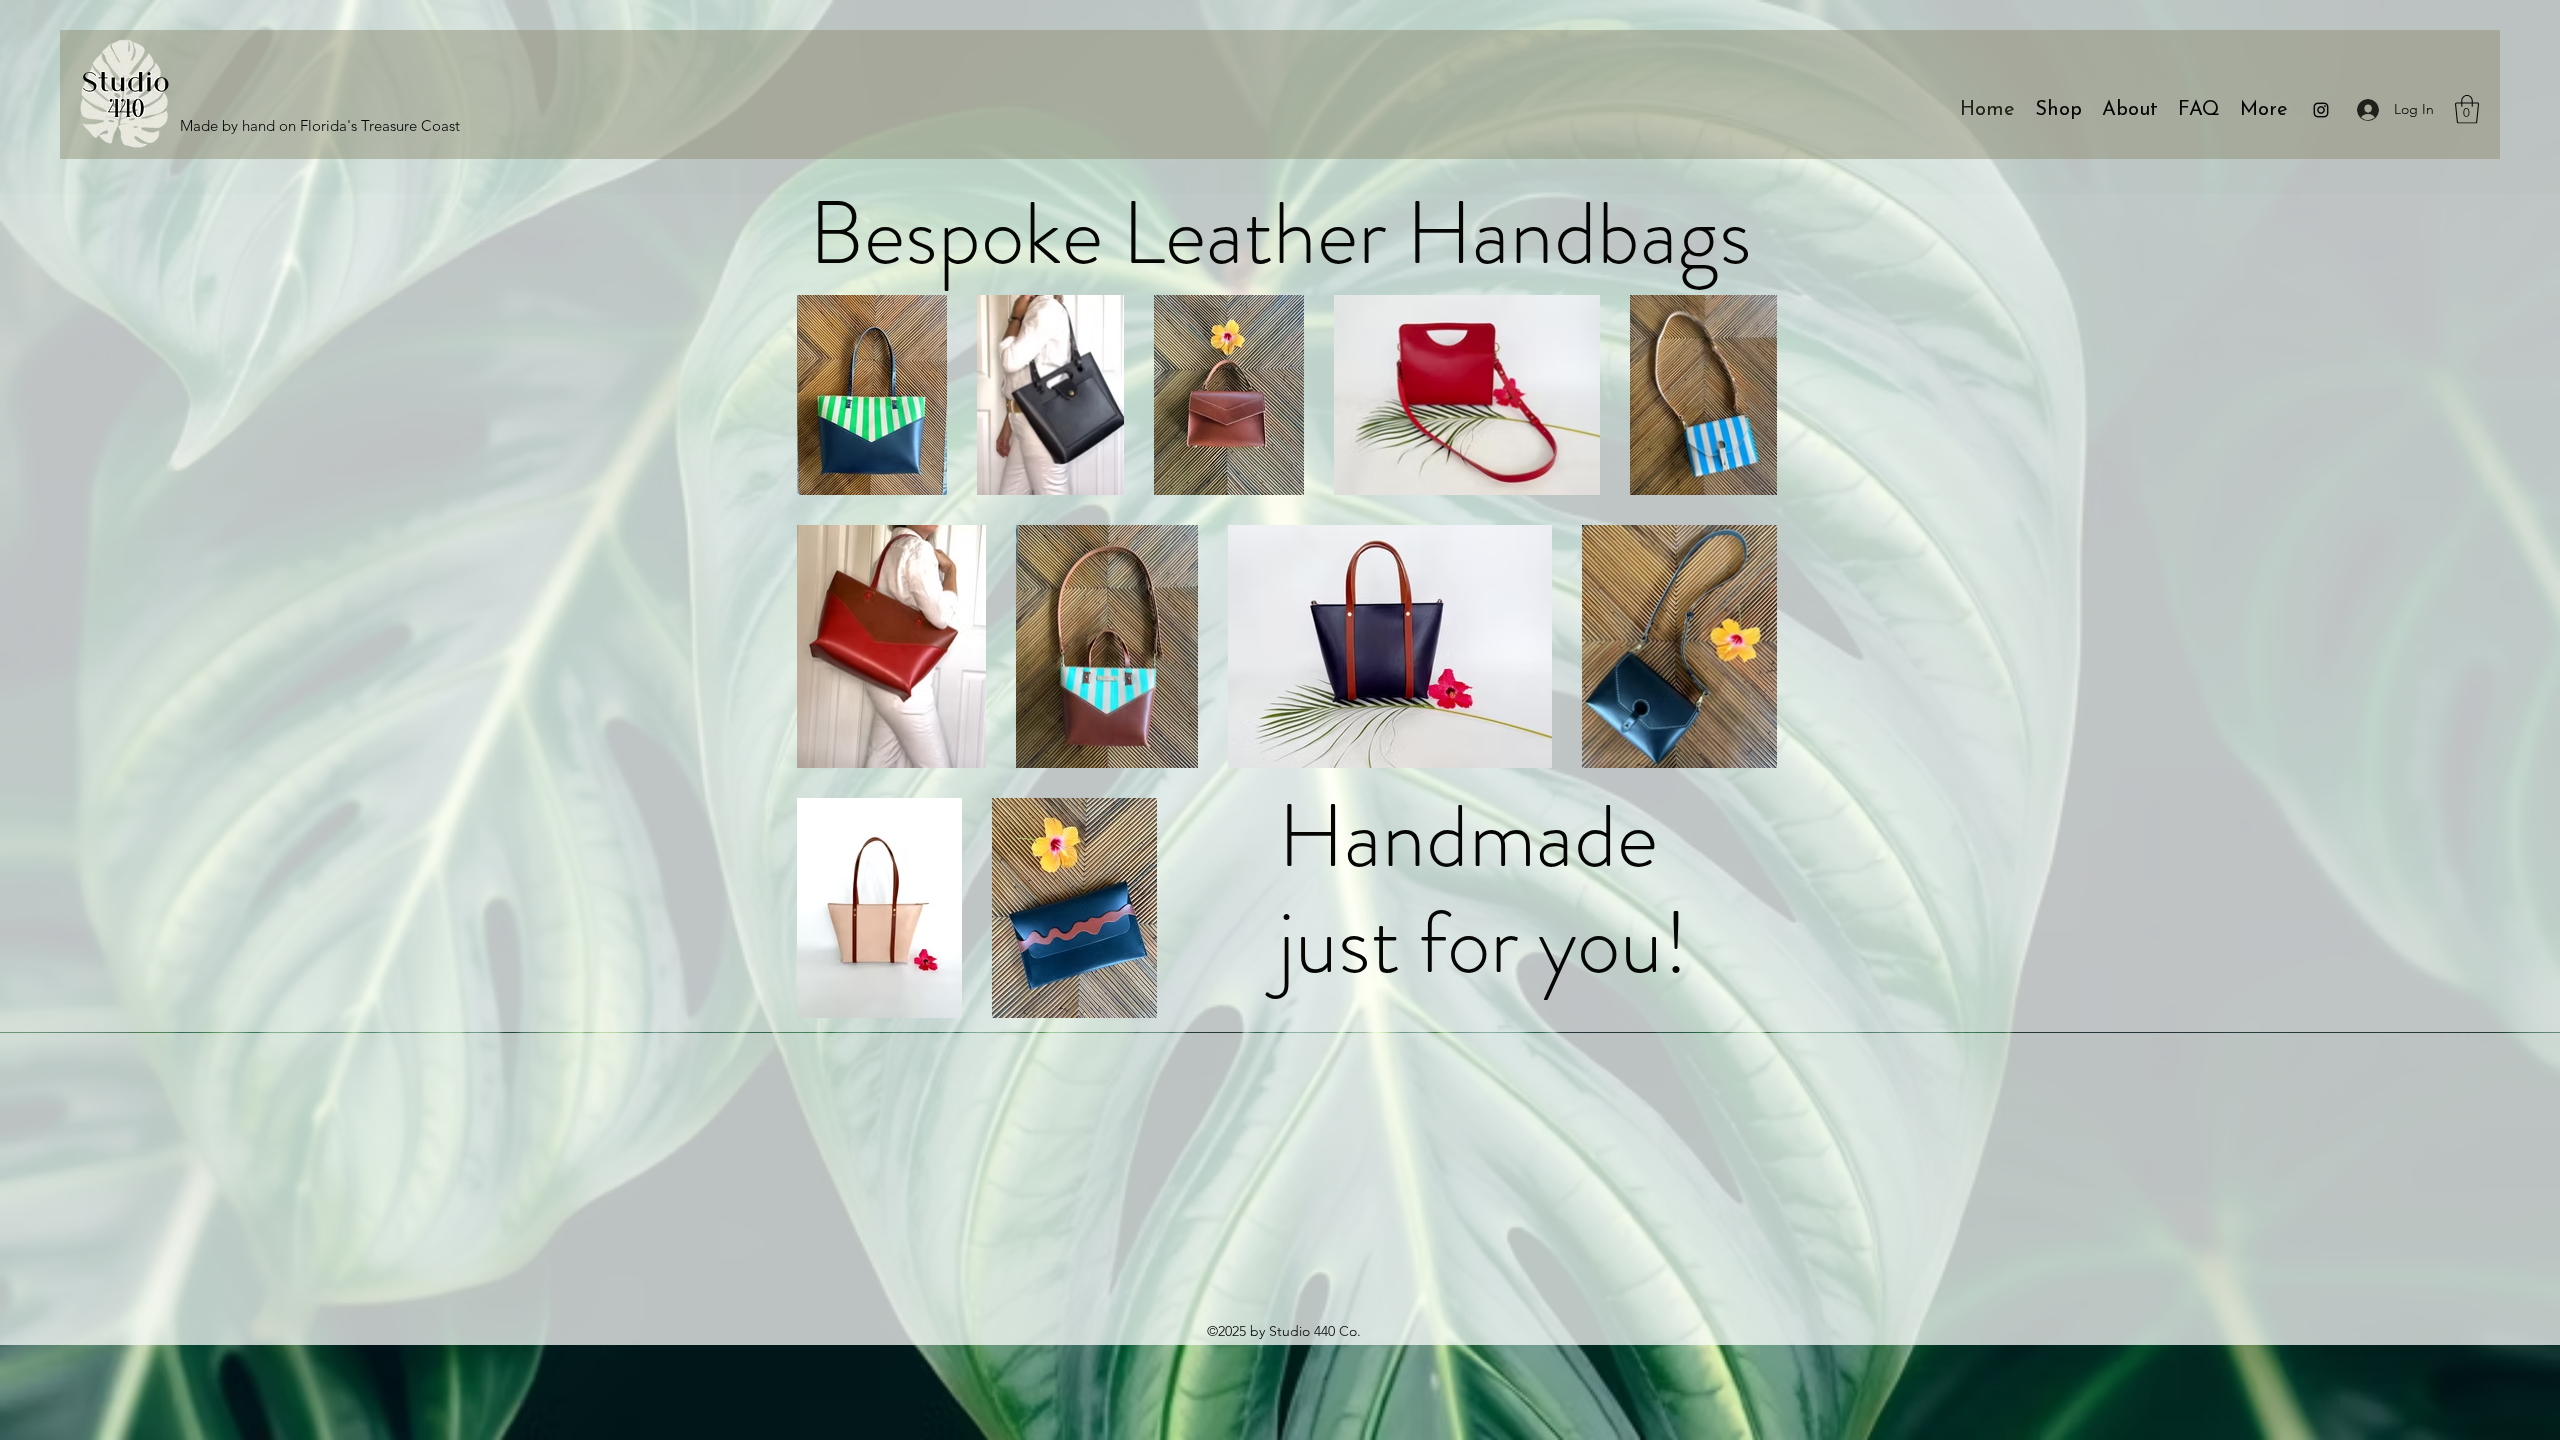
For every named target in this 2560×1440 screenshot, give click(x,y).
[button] (2467, 109)
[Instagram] (2321, 110)
